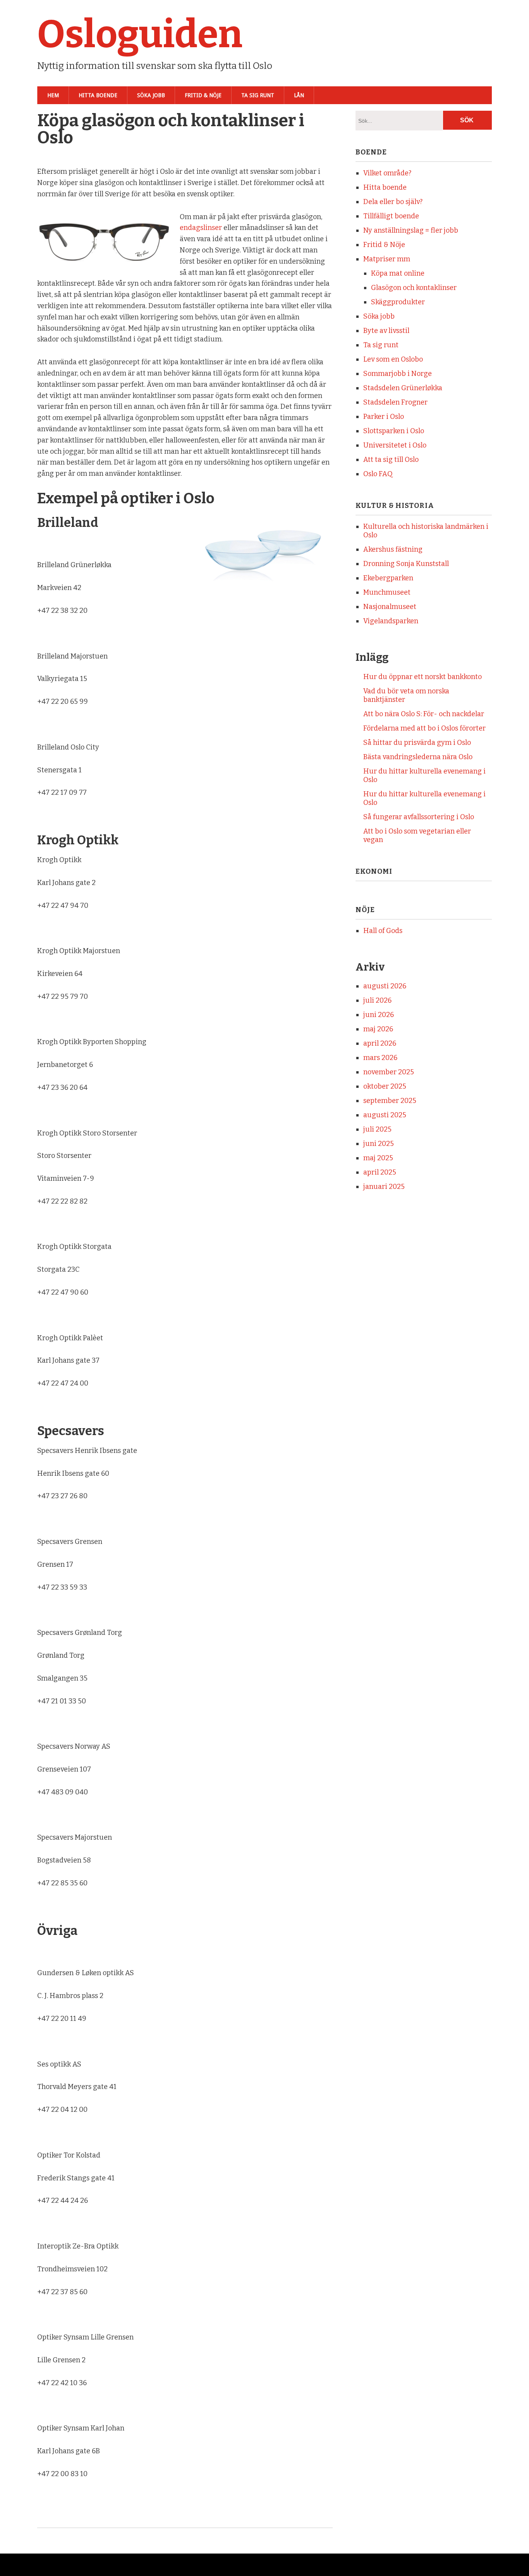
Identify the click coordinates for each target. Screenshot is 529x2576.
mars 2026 (380, 1058)
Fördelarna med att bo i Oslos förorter (424, 728)
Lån (299, 95)
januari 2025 (384, 1187)
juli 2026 (377, 1000)
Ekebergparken (388, 578)
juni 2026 (379, 1015)
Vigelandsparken (391, 621)
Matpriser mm (387, 259)
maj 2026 (378, 1029)
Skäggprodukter (398, 302)
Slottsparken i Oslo (394, 431)
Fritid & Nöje (203, 95)
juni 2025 (379, 1144)
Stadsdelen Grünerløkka (403, 388)
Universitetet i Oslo (395, 445)
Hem (53, 95)
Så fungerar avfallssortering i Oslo (419, 817)
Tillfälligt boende (391, 216)
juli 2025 (377, 1129)
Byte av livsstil (386, 331)
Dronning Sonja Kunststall (406, 564)
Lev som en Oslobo (393, 359)
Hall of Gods (383, 931)
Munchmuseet (387, 592)
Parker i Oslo (384, 417)
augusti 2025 (385, 1115)
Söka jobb (151, 95)
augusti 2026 (385, 986)
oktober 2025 (385, 1086)
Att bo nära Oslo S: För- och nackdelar (424, 714)
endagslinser (201, 228)
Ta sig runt (258, 95)
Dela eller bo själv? (393, 202)
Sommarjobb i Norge (398, 374)
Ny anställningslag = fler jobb (411, 230)
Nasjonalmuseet (390, 607)
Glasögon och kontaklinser (414, 288)
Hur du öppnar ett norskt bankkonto (423, 677)
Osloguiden (140, 34)
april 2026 (380, 1043)
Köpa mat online (398, 273)
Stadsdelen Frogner (395, 402)
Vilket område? (387, 173)
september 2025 (390, 1101)
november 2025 (389, 1072)
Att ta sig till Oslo (391, 460)
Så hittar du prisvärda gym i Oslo (417, 743)
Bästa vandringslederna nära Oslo (418, 757)
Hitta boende (98, 95)
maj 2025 (378, 1158)
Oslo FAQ (378, 474)
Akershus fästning (393, 549)
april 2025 (380, 1172)
